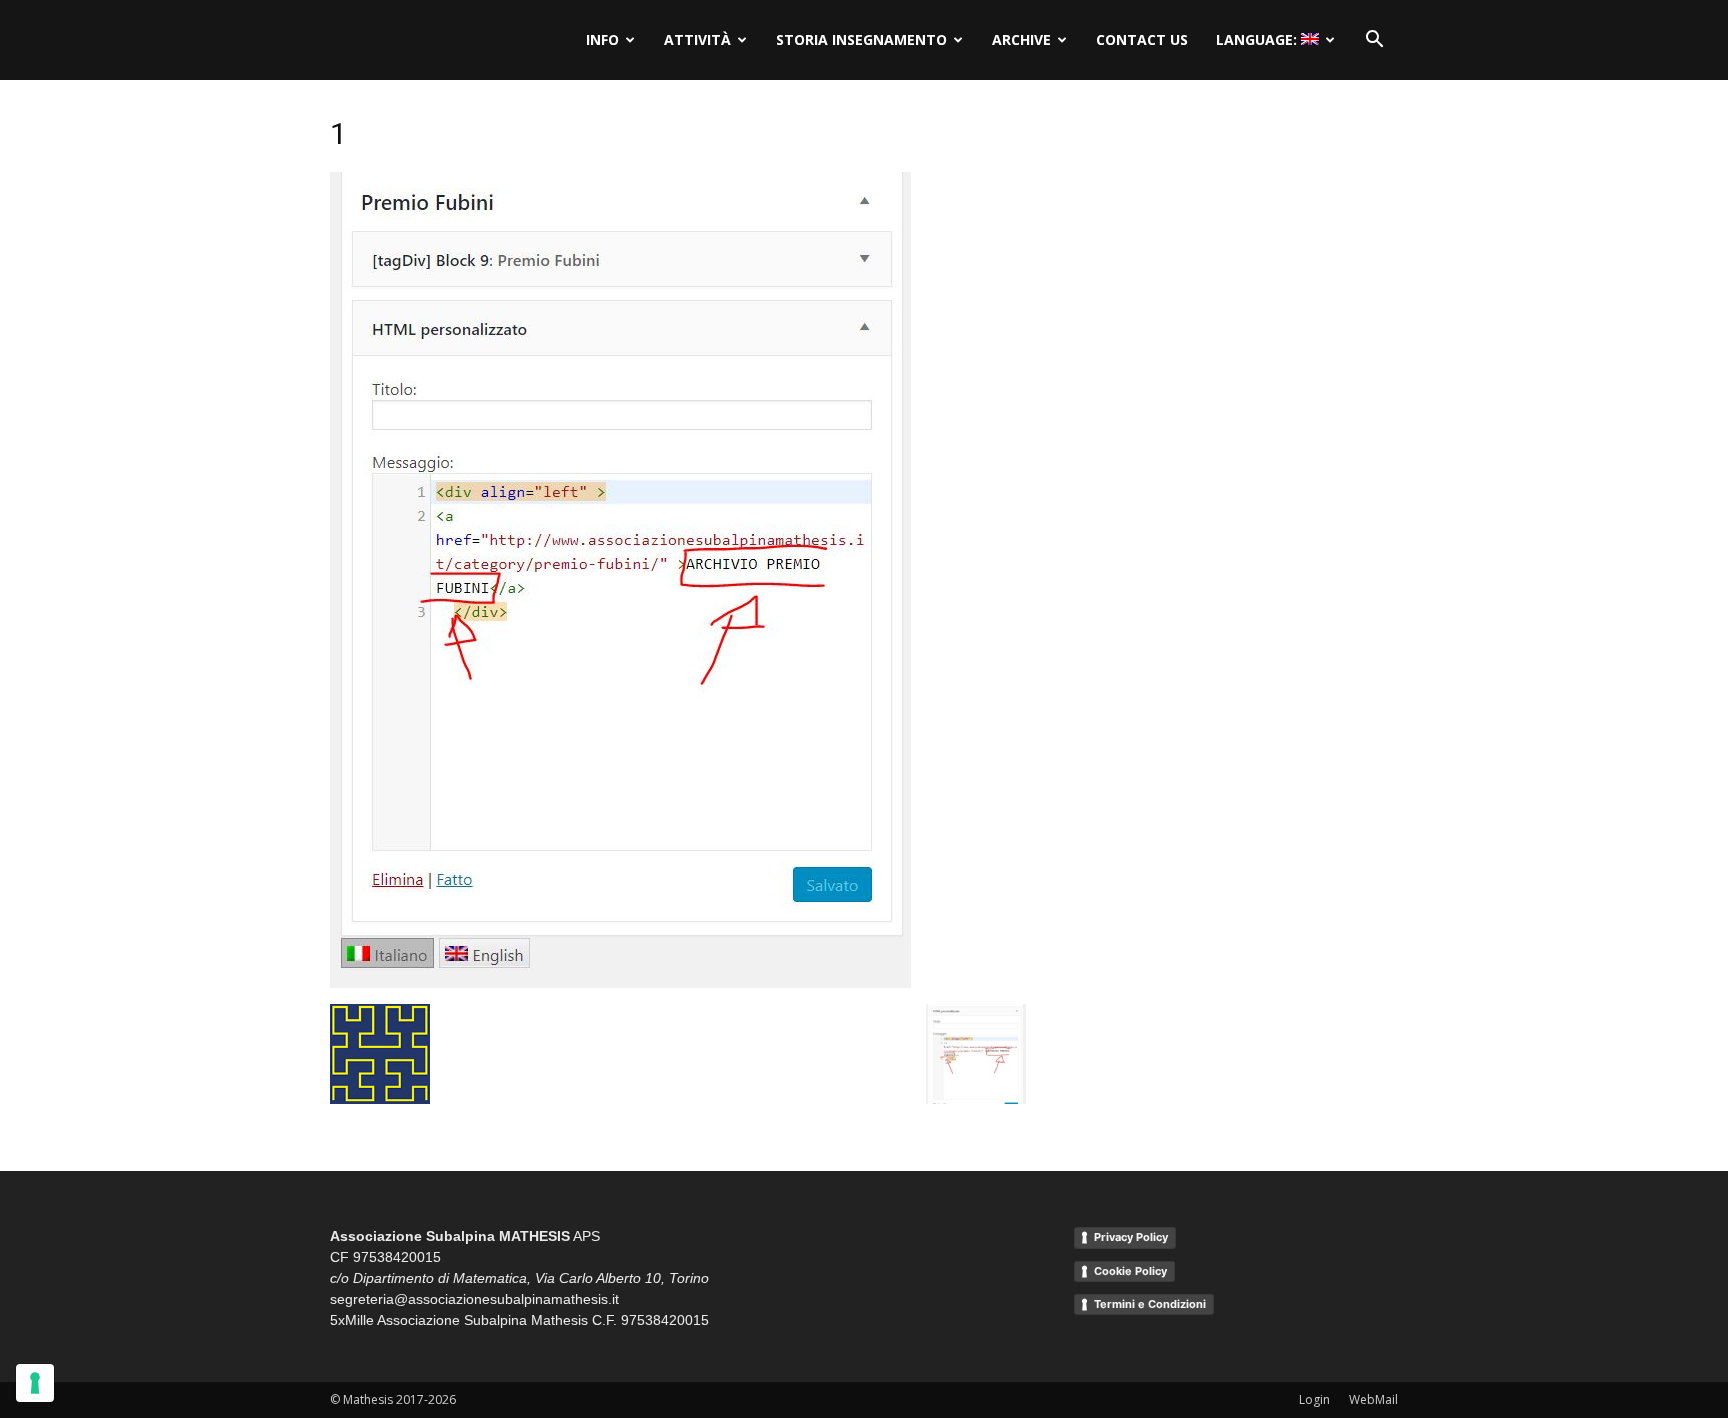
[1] (620, 983)
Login (1314, 1399)
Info (602, 39)
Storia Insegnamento (861, 39)
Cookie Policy (1130, 1271)
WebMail (1373, 1399)
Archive (1021, 39)
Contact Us (1142, 39)
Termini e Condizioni (1150, 1304)
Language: (1258, 39)
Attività (697, 39)
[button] (1374, 40)
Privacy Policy (1131, 1237)
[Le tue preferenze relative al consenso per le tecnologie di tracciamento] (35, 1383)
